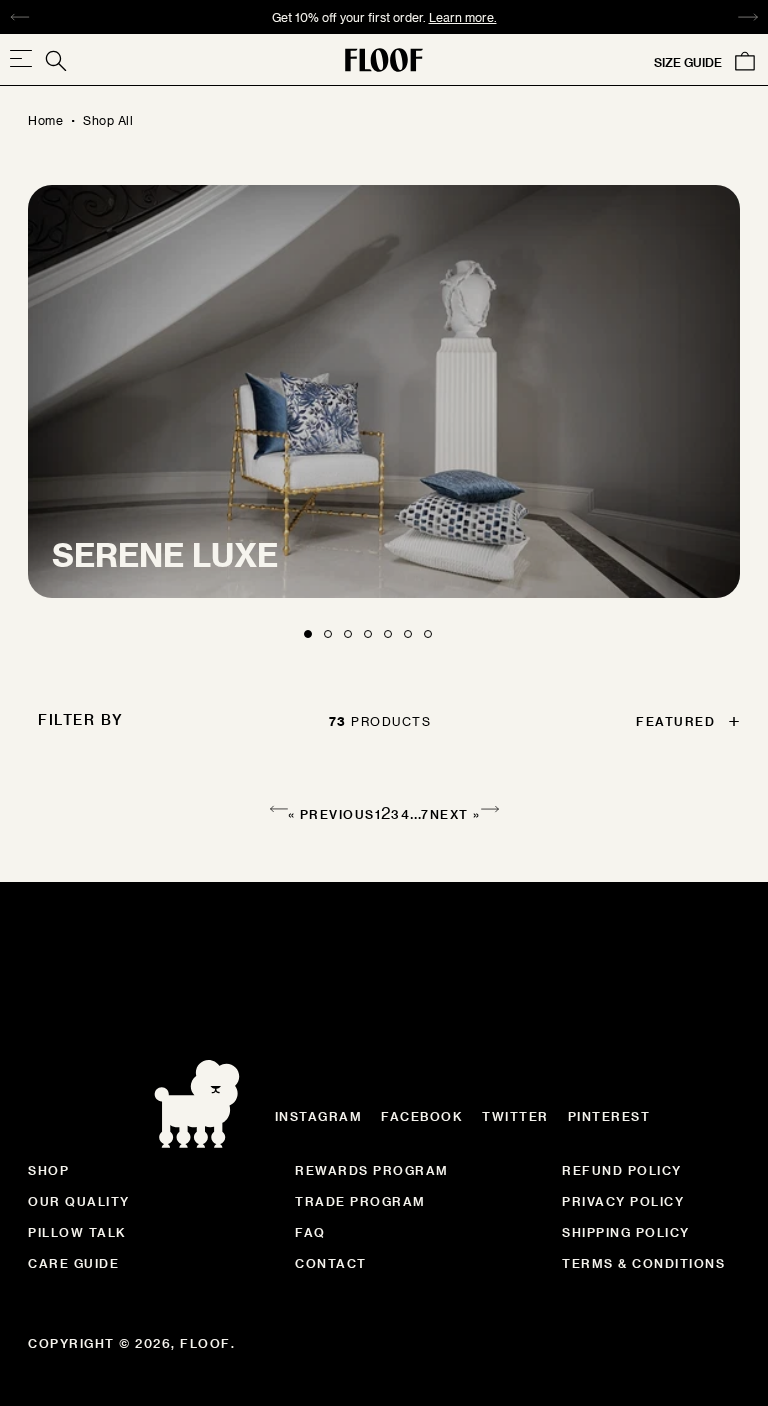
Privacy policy (623, 1201)
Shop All (108, 120)
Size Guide (688, 62)
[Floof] (384, 60)
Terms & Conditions (643, 1263)
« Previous (331, 814)
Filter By (81, 719)
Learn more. (463, 17)
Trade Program (360, 1201)
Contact (331, 1263)
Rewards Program (372, 1170)
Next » (455, 814)
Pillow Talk (77, 1232)
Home (45, 120)
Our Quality (79, 1201)
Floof (205, 1343)
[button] (683, 721)
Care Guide (73, 1263)
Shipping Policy (626, 1232)
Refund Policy (622, 1170)
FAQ (310, 1232)
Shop (48, 1170)
